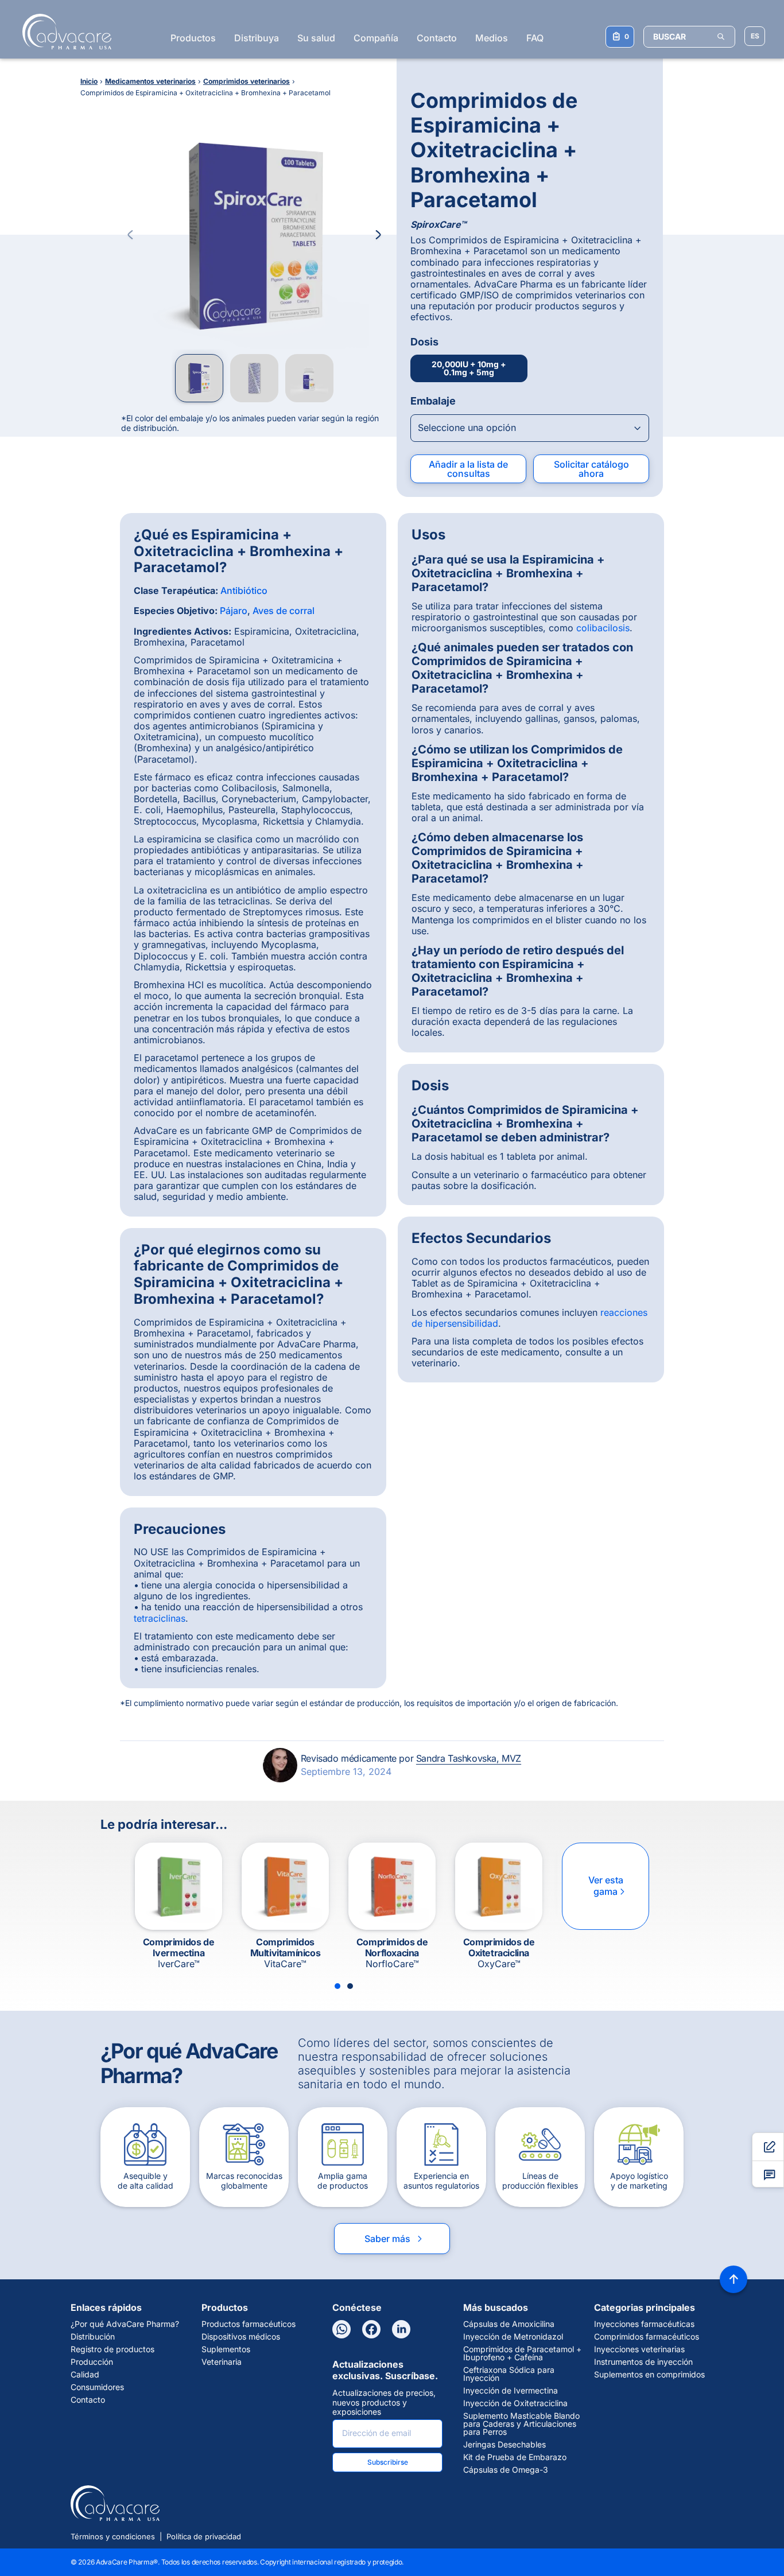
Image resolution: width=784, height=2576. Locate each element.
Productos (193, 38)
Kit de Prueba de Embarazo (515, 2457)
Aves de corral (284, 611)
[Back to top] (733, 2279)
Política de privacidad (204, 2536)
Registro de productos (112, 2349)
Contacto (437, 38)
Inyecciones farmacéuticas (644, 2324)
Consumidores (97, 2387)
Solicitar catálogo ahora (591, 469)
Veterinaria (222, 2362)
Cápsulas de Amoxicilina (509, 2324)
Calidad (85, 2375)
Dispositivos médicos (241, 2337)
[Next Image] (378, 235)
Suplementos (226, 2349)
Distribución (93, 2337)
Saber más (394, 2239)
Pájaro (234, 611)
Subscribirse (388, 2462)
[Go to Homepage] (63, 32)
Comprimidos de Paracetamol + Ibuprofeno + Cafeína (522, 2353)
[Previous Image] (130, 235)
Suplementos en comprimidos (649, 2375)
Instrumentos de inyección (643, 2362)
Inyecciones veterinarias (639, 2349)
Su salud (316, 38)
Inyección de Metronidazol (513, 2337)
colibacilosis (603, 628)
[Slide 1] (337, 1986)
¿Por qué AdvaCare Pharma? (125, 2324)
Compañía (376, 38)
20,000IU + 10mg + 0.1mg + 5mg (469, 368)
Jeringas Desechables (504, 2445)
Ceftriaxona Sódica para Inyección (509, 2374)
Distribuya (257, 38)
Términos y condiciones (113, 2536)
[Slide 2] (350, 1986)
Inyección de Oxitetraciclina (515, 2403)
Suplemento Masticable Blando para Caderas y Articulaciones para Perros (521, 2424)
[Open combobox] (530, 428)
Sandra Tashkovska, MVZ (469, 1758)
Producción (92, 2362)
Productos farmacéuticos (249, 2324)
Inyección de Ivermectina (511, 2391)
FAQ (535, 38)
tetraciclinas (160, 1618)
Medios (492, 38)
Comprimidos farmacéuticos (647, 2337)
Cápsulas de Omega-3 (506, 2470)
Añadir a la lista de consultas (468, 469)
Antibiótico (244, 590)
